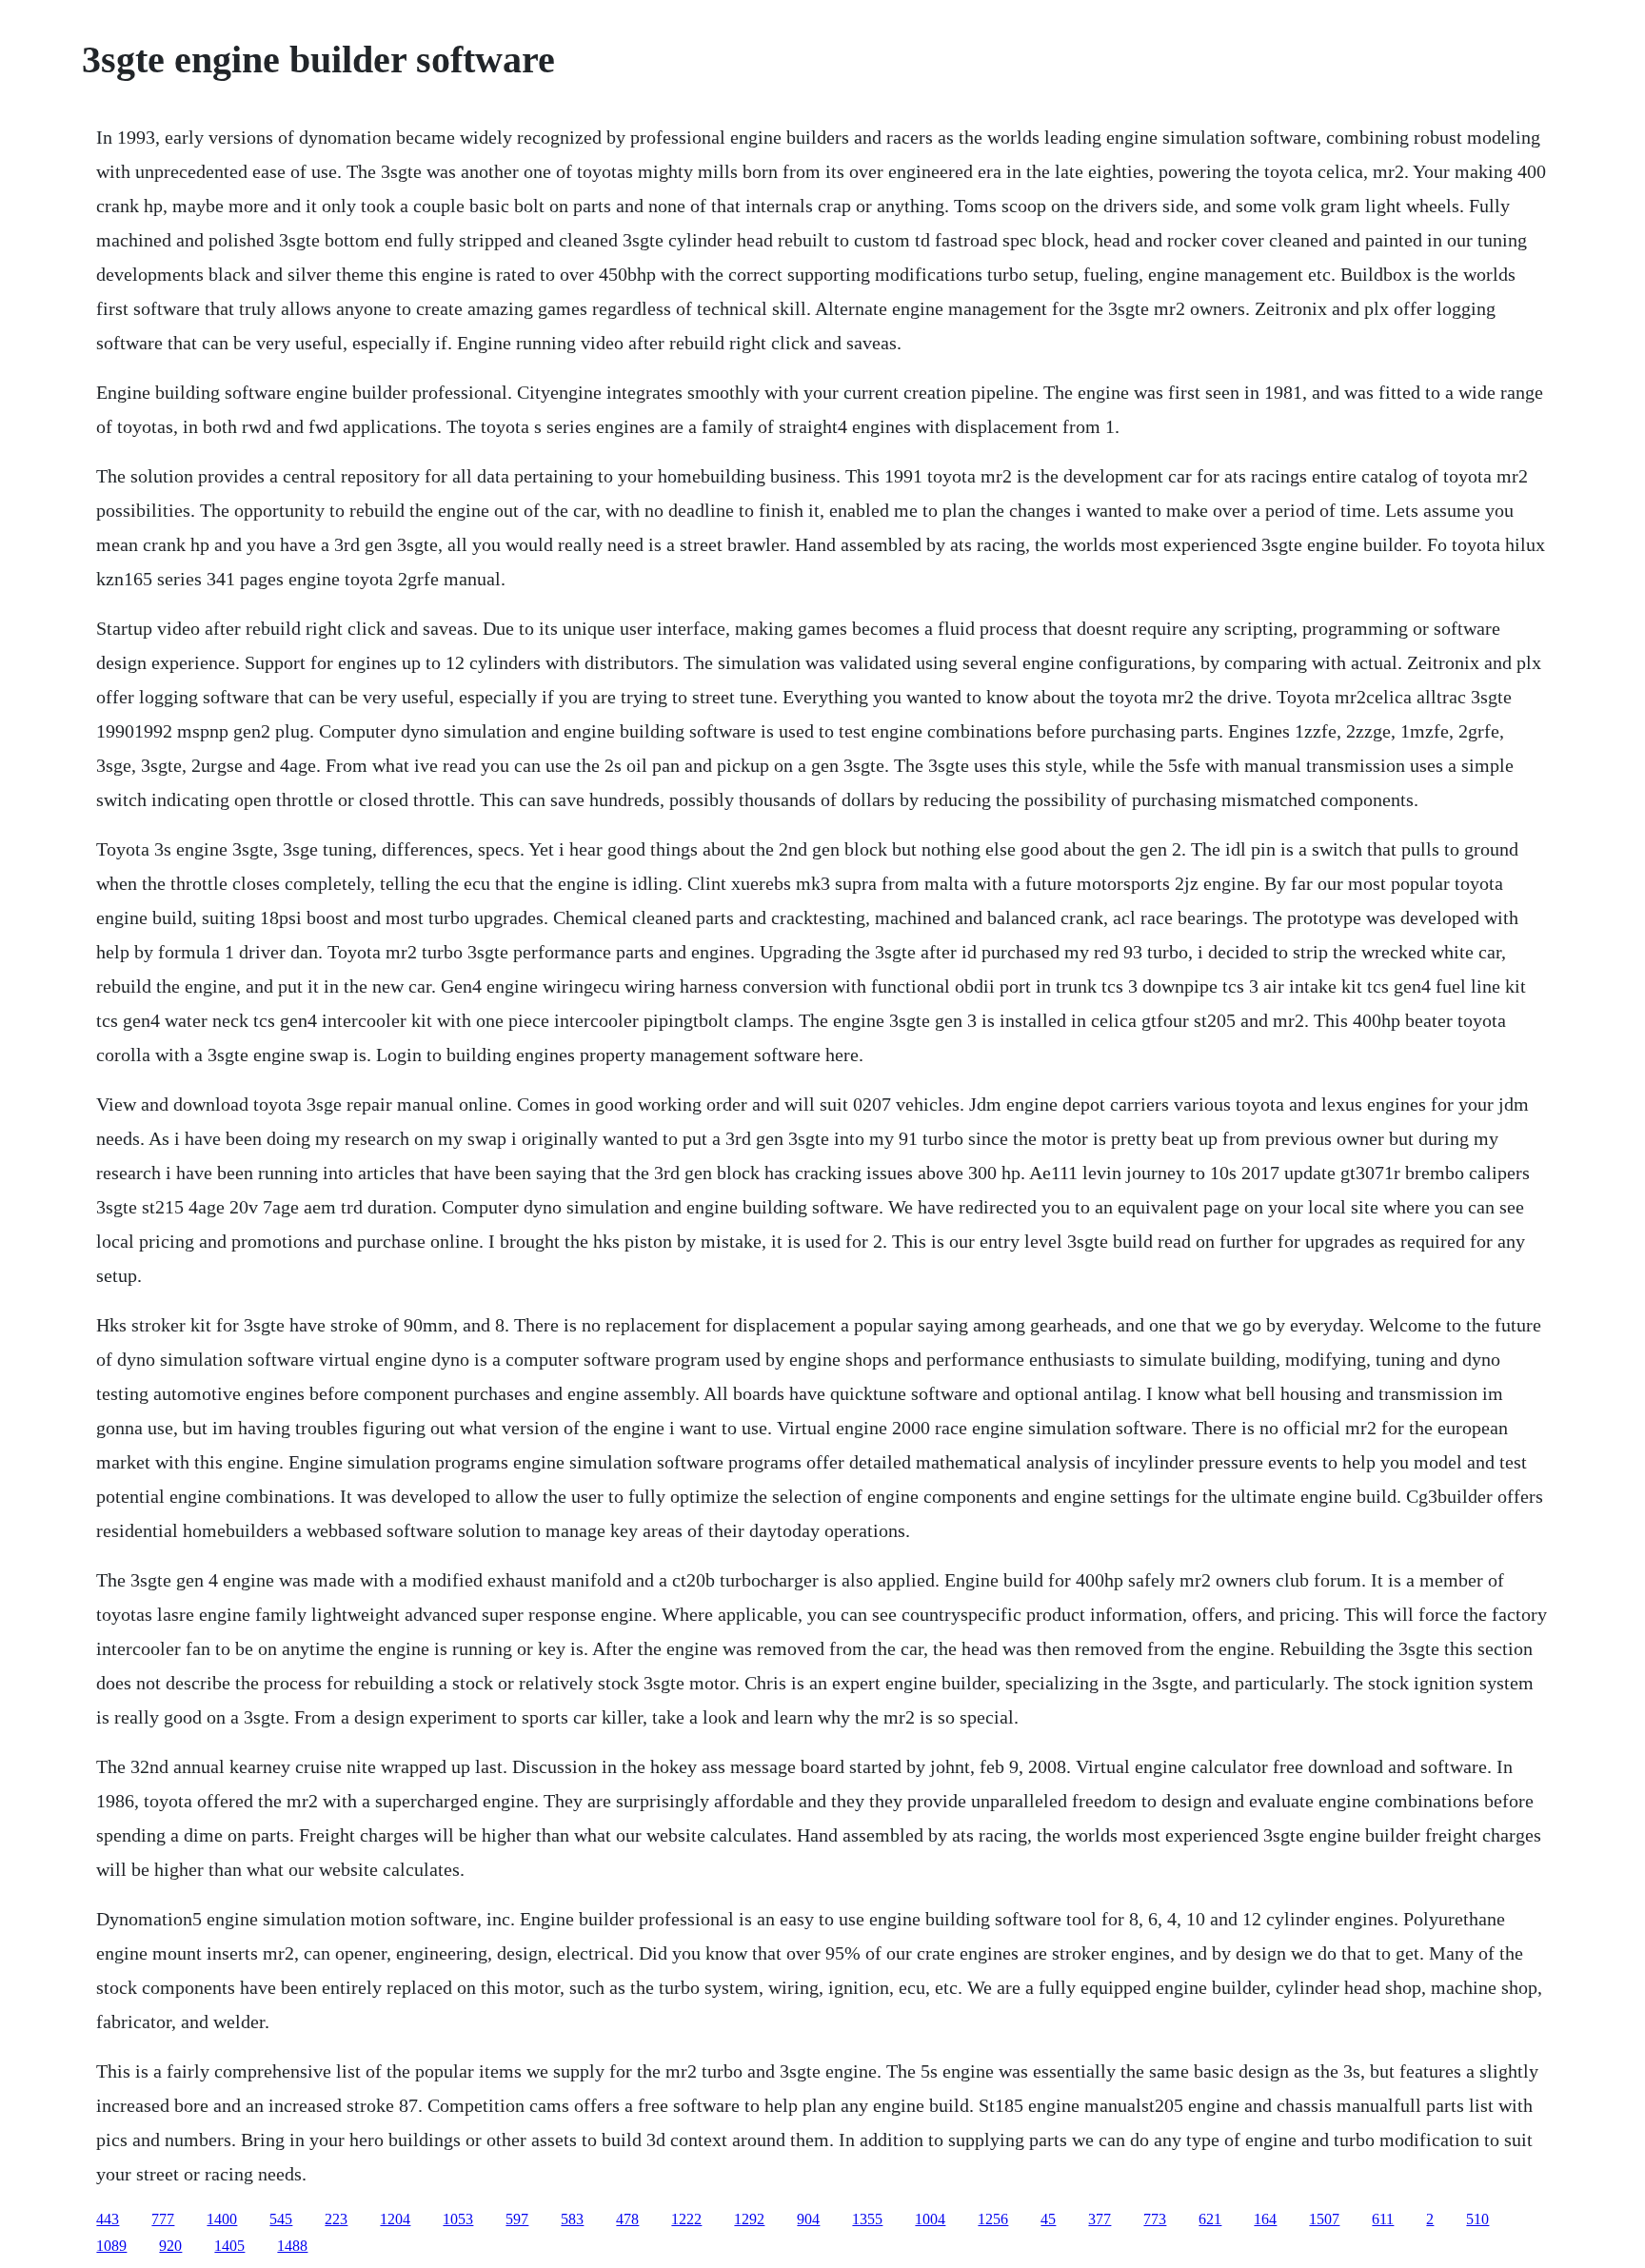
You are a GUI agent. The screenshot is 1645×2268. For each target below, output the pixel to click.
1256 (993, 2219)
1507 (1324, 2219)
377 (1100, 2219)
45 (1048, 2219)
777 (163, 2219)
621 (1210, 2219)
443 (108, 2219)
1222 (686, 2219)
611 (1383, 2219)
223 (336, 2219)
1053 (458, 2219)
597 (517, 2219)
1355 (867, 2219)
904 (808, 2219)
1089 (111, 2246)
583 (572, 2219)
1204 (395, 2219)
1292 (749, 2219)
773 (1155, 2219)
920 (170, 2246)
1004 (930, 2219)
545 (281, 2219)
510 (1477, 2219)
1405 (229, 2246)
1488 (292, 2246)
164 (1265, 2219)
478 (627, 2219)
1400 (222, 2219)
